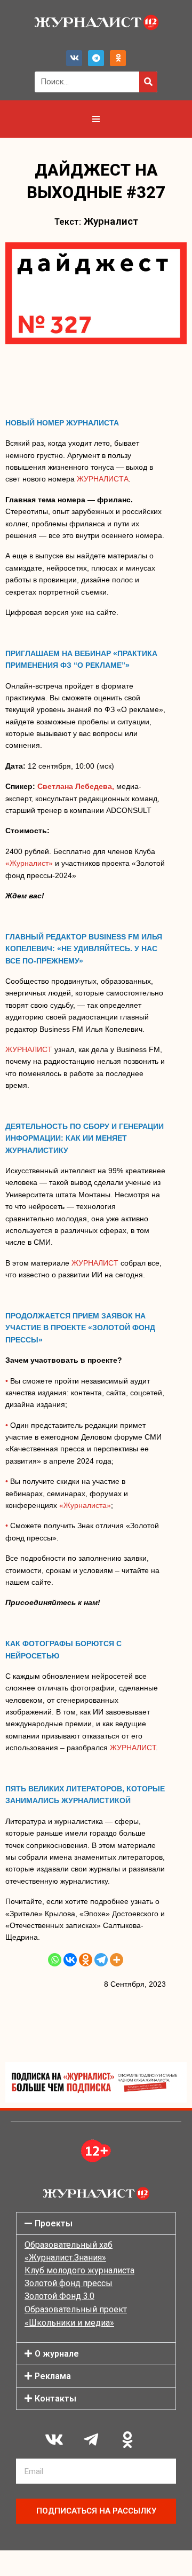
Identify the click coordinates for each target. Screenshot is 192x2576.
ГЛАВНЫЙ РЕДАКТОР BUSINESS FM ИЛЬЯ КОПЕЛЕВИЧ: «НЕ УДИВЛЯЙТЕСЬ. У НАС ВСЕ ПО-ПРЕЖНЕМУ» (84, 949)
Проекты (54, 2223)
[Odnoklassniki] (118, 58)
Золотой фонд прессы (69, 2283)
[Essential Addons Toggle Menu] (96, 119)
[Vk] (74, 58)
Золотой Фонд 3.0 (59, 2296)
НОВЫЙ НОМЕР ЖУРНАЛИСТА (62, 423)
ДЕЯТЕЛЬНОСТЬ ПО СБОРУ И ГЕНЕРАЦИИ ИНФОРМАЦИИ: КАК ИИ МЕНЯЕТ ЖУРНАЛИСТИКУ (85, 1138)
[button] (96, 2223)
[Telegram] (96, 58)
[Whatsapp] (55, 1960)
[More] (117, 1960)
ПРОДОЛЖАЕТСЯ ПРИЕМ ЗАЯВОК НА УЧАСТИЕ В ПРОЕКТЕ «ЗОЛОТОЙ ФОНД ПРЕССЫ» (80, 1328)
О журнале (57, 2354)
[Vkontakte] (70, 1960)
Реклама (53, 2376)
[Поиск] (148, 82)
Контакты (55, 2399)
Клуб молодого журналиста (79, 2270)
